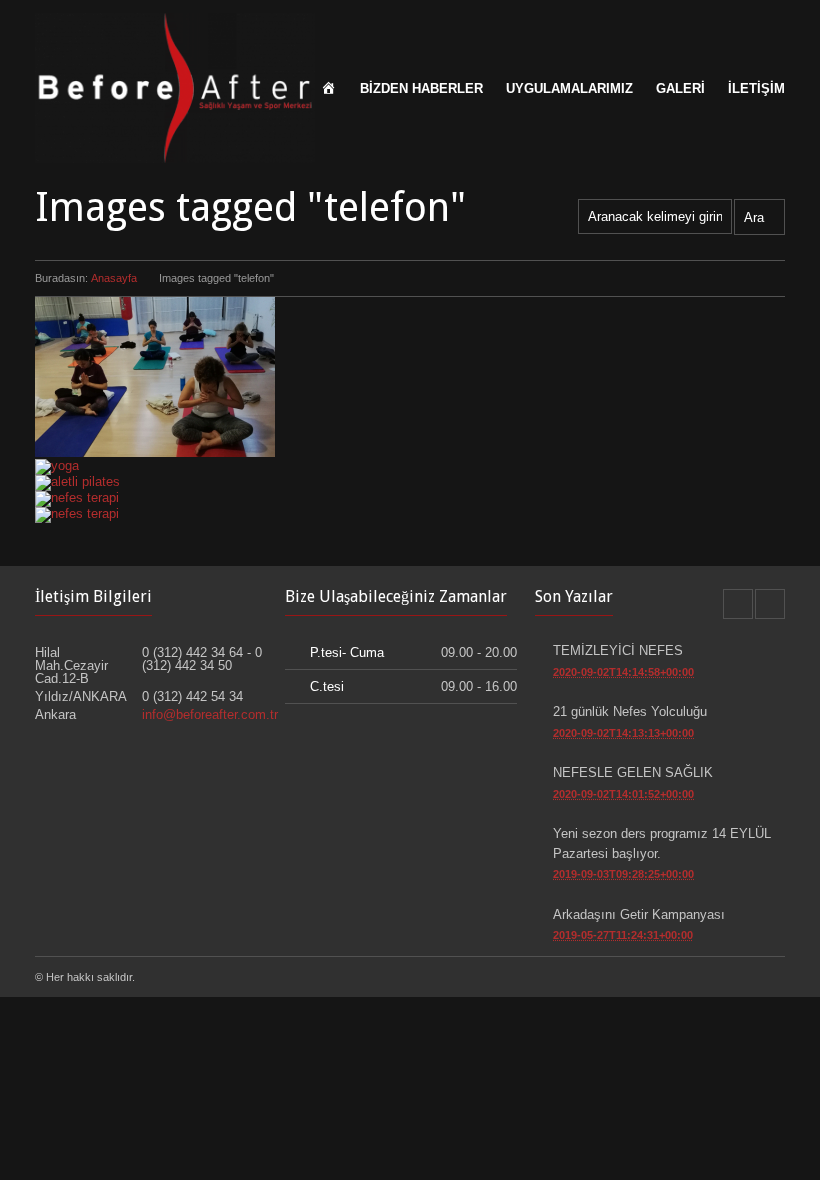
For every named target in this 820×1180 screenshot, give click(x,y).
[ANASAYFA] (329, 85)
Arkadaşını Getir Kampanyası (639, 914)
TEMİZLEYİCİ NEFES (618, 650)
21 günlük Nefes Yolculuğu (630, 711)
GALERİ (680, 88)
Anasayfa (114, 278)
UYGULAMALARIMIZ (569, 88)
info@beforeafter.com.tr (210, 714)
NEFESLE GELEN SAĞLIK (633, 772)
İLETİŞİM (756, 88)
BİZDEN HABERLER (421, 88)
